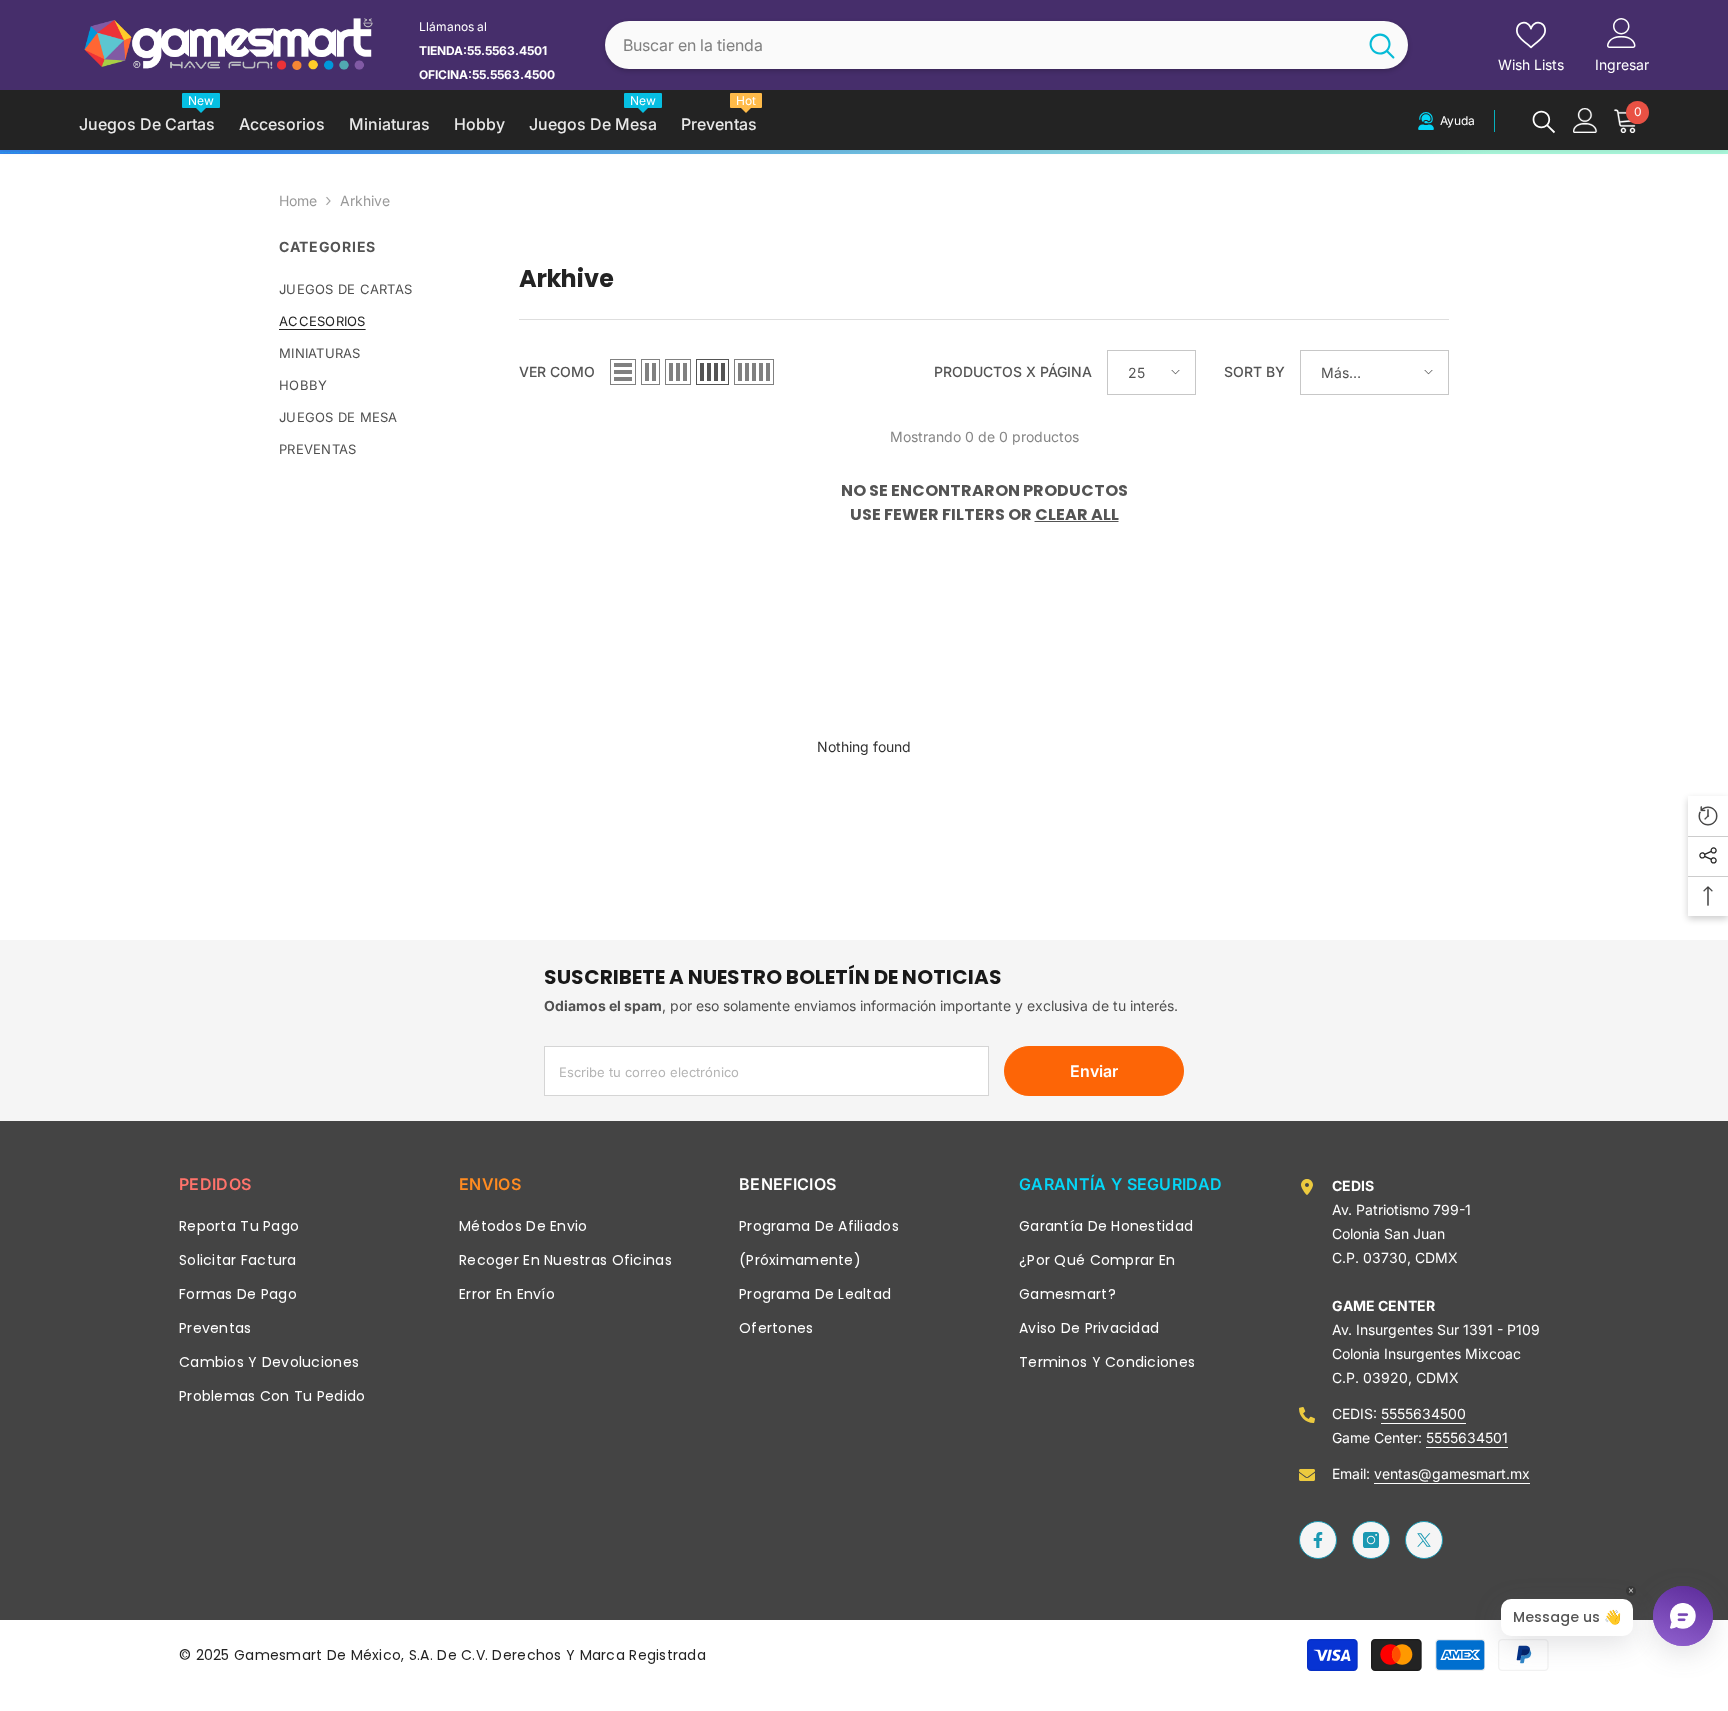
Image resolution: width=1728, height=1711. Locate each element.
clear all (1077, 514)
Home (298, 200)
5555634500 (1423, 1413)
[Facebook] (1318, 1540)
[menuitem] (384, 289)
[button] (623, 372)
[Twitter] (1424, 1540)
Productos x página (1013, 371)
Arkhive (365, 200)
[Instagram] (1371, 1540)
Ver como (557, 371)
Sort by (1254, 371)
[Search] (1006, 45)
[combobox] (980, 45)
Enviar (1094, 1071)
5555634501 (1467, 1437)
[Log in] (1585, 120)
